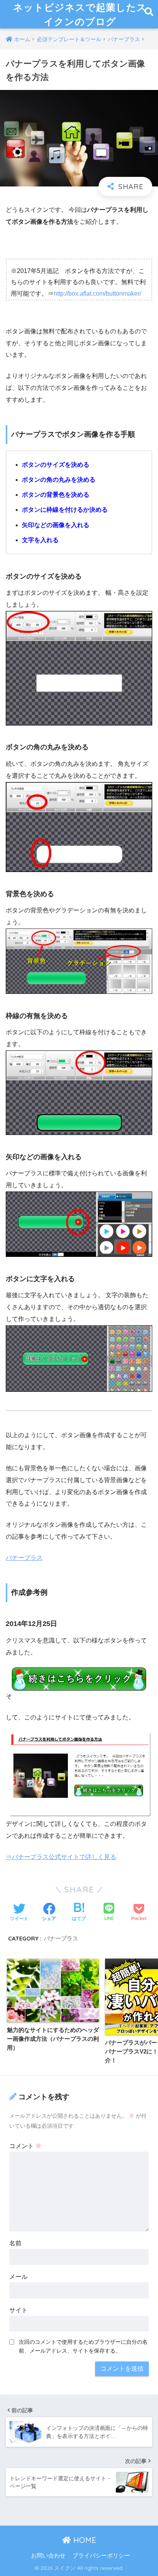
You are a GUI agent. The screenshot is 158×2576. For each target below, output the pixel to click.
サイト (18, 2310)
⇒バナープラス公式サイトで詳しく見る (61, 1857)
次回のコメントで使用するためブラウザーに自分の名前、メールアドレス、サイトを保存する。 (83, 2346)
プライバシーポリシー (101, 2556)
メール (18, 2277)
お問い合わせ (48, 2556)
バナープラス (24, 1558)
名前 (15, 2243)
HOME (84, 2540)
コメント (25, 2146)
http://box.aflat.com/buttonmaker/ (97, 294)
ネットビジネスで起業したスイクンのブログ (80, 14)
